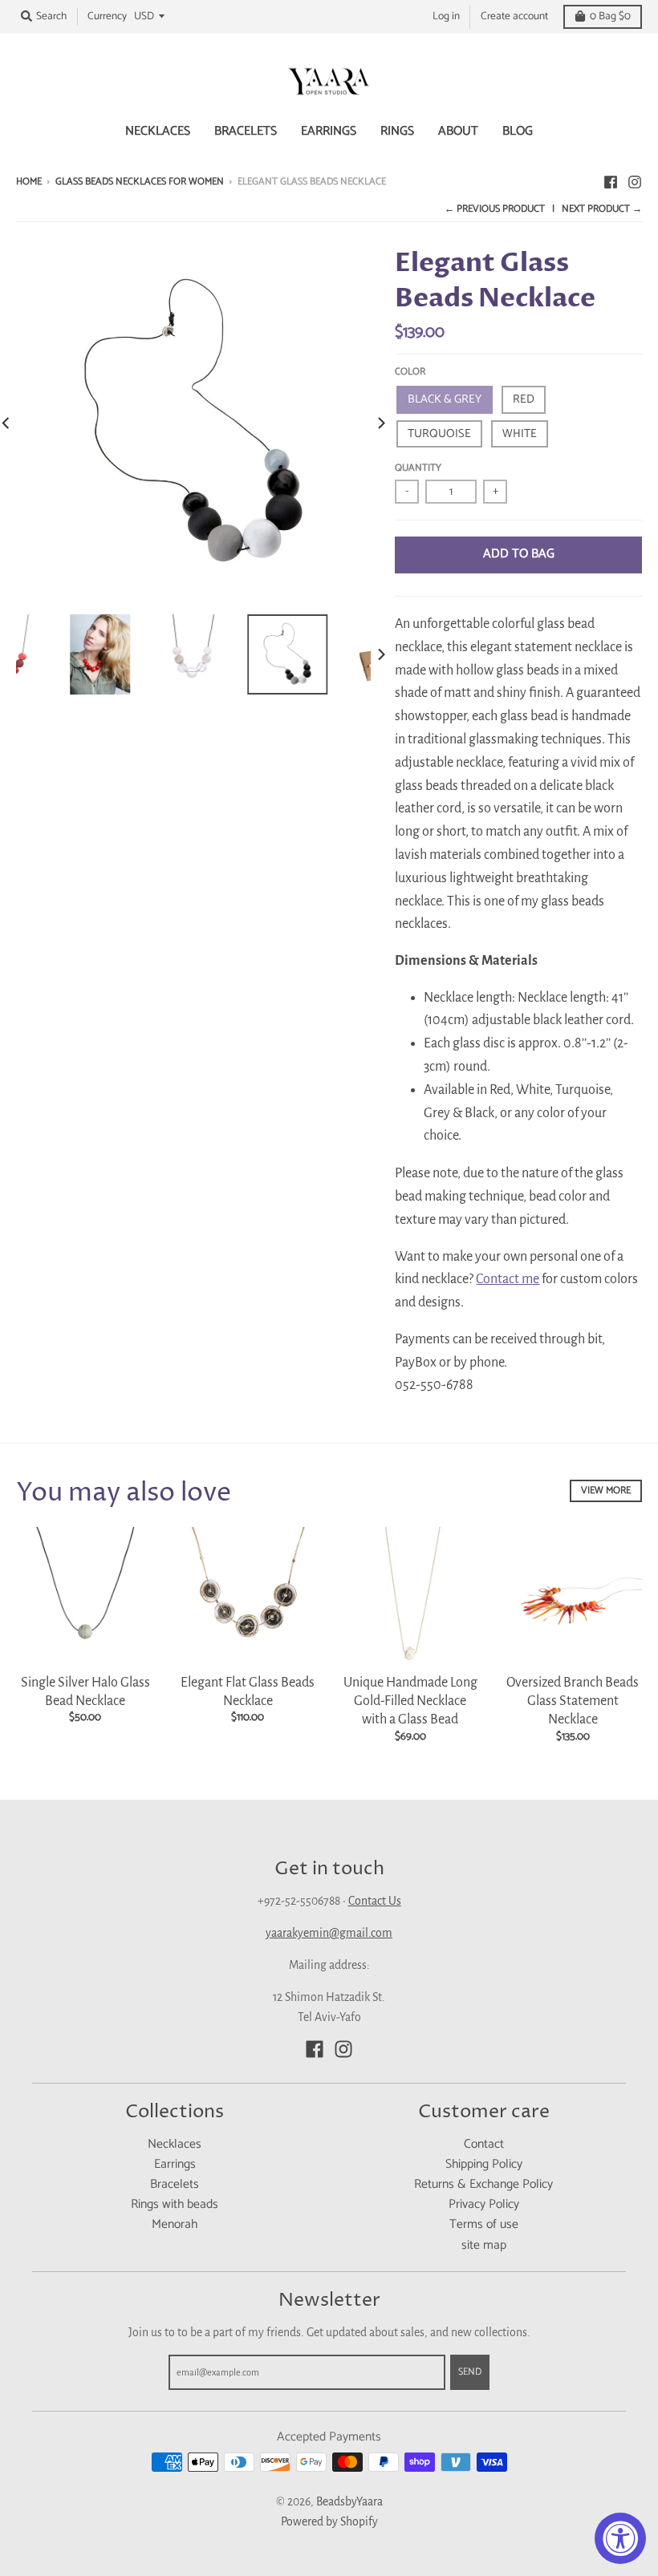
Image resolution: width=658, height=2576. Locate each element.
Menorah (175, 2225)
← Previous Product (495, 209)
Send (470, 2372)
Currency (107, 16)
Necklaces (175, 2145)
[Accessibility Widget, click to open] (620, 2538)
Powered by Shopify (329, 2521)
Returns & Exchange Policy (483, 2185)
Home (29, 182)
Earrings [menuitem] (329, 132)
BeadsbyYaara (349, 2501)
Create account (514, 16)
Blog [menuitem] (518, 132)
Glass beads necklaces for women (140, 182)
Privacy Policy (484, 2205)
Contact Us (375, 1901)
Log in (446, 16)
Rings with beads (175, 2205)
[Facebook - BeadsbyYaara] (611, 181)
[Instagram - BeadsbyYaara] (635, 181)
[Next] (380, 423)
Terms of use (484, 2225)
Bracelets (175, 2185)
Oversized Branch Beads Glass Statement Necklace (573, 1701)
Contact (484, 2145)
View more (606, 1491)
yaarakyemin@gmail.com (329, 1933)
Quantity (418, 468)
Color (410, 372)
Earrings (175, 2165)
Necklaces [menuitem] (158, 132)
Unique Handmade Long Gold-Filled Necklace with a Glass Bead (410, 1701)
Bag (610, 16)
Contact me (508, 1279)
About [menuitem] (458, 132)
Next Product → (602, 209)
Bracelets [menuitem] (246, 132)
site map (484, 2246)
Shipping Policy (484, 2165)
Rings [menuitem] (397, 132)
